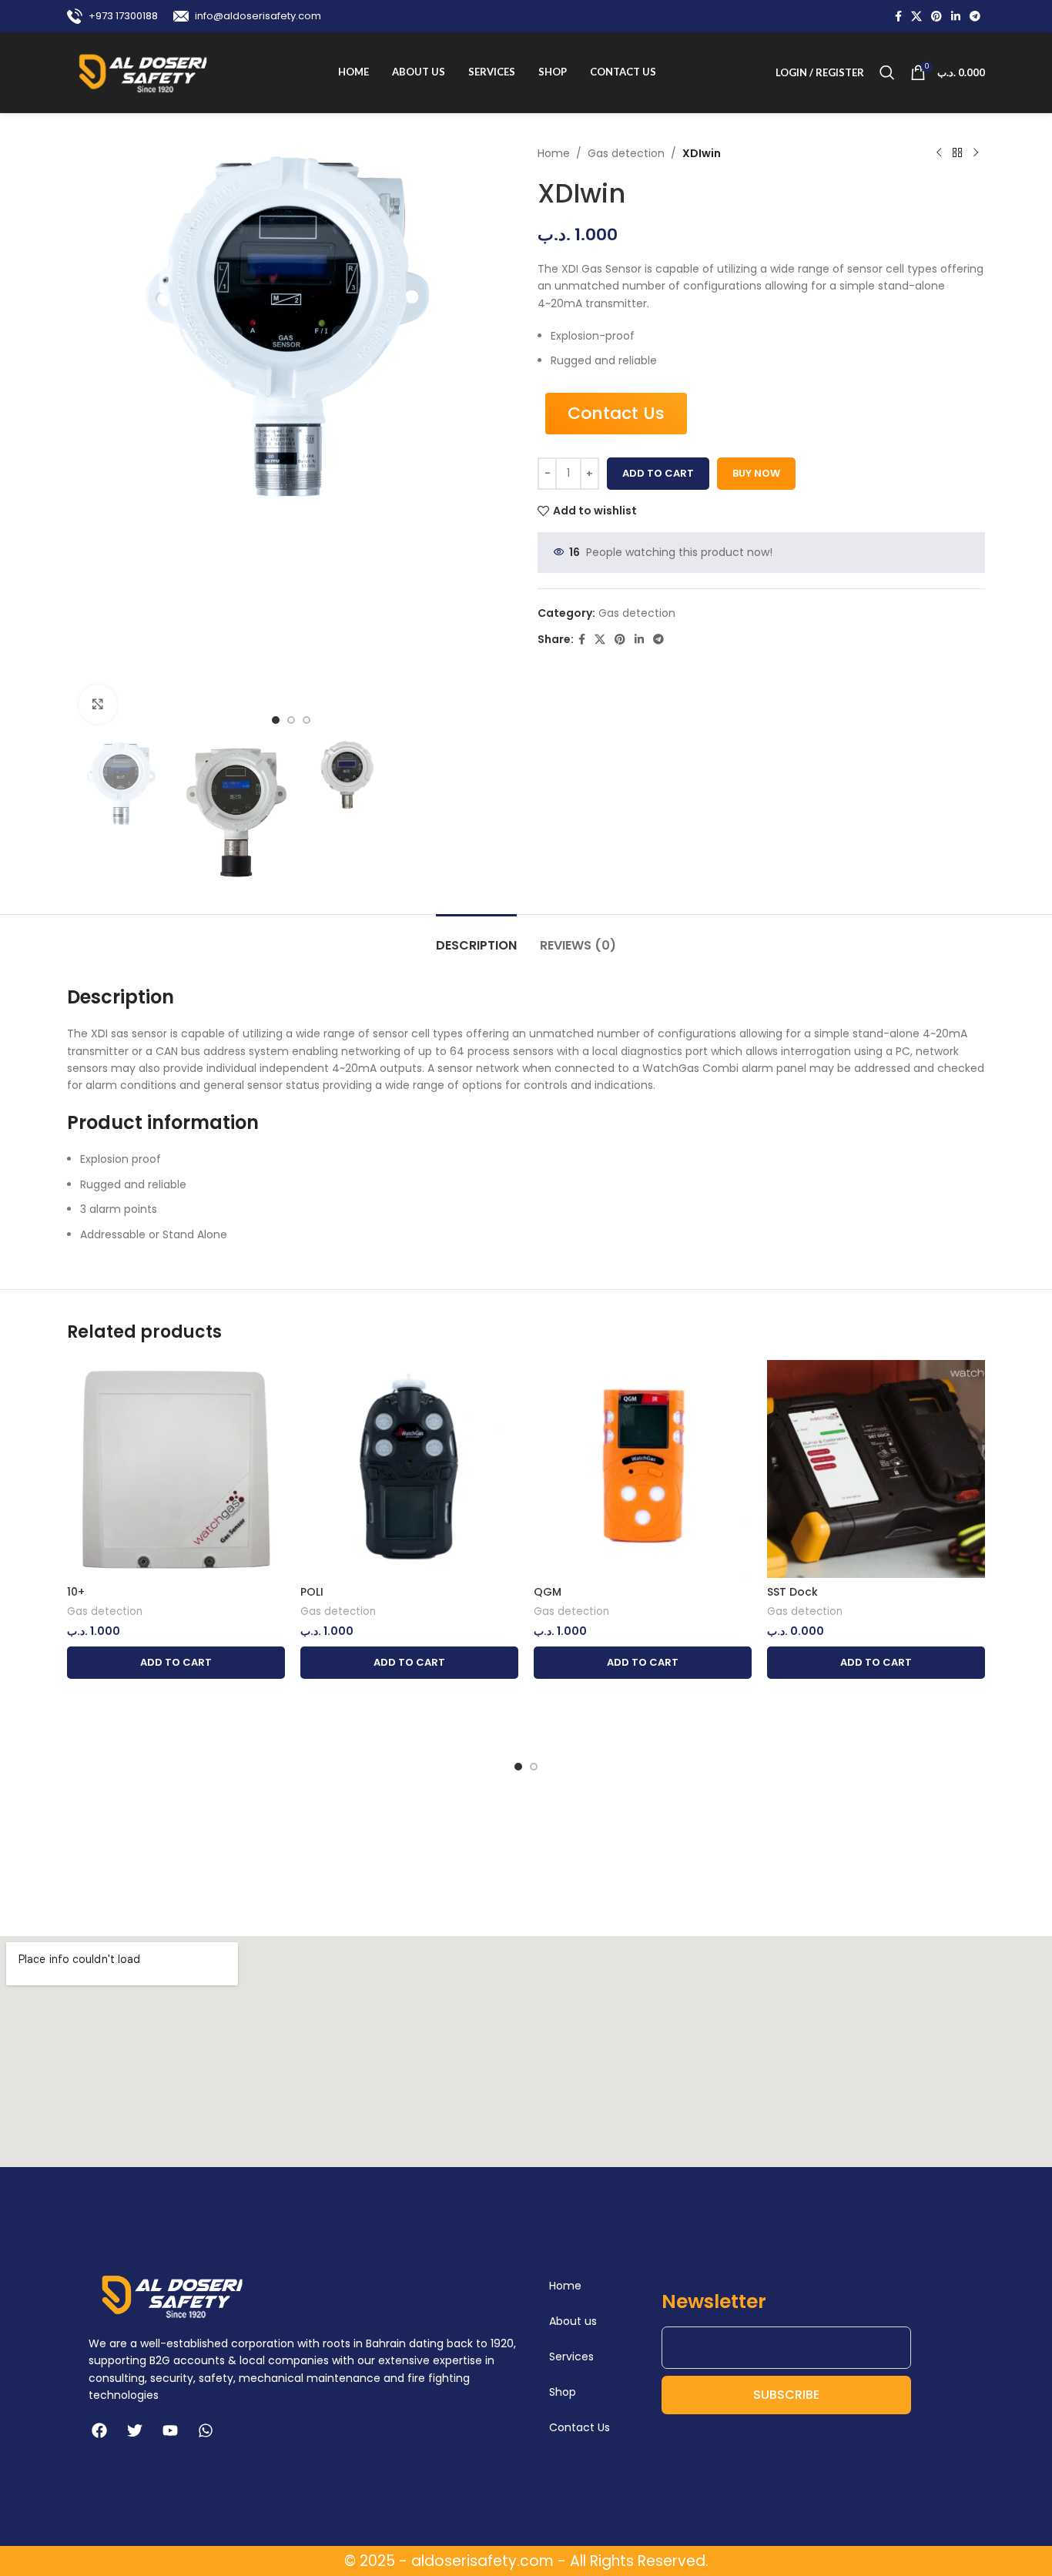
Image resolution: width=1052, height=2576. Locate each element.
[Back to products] (957, 153)
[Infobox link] (112, 16)
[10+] (176, 1469)
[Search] (887, 72)
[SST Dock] (876, 1469)
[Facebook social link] (898, 17)
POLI (312, 1592)
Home (554, 153)
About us (573, 2321)
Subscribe (786, 2395)
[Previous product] (939, 153)
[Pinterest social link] (936, 17)
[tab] (476, 938)
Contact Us (580, 2427)
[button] (176, 1663)
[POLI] (409, 1469)
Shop (563, 2392)
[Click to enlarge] (98, 704)
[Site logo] (143, 72)
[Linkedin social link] (956, 17)
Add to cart (658, 473)
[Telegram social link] (975, 17)
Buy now (756, 473)
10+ (76, 1592)
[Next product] (976, 153)
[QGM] (643, 1469)
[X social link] (916, 17)
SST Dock (792, 1592)
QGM (548, 1592)
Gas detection (626, 153)
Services (571, 2357)
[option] (276, 720)
